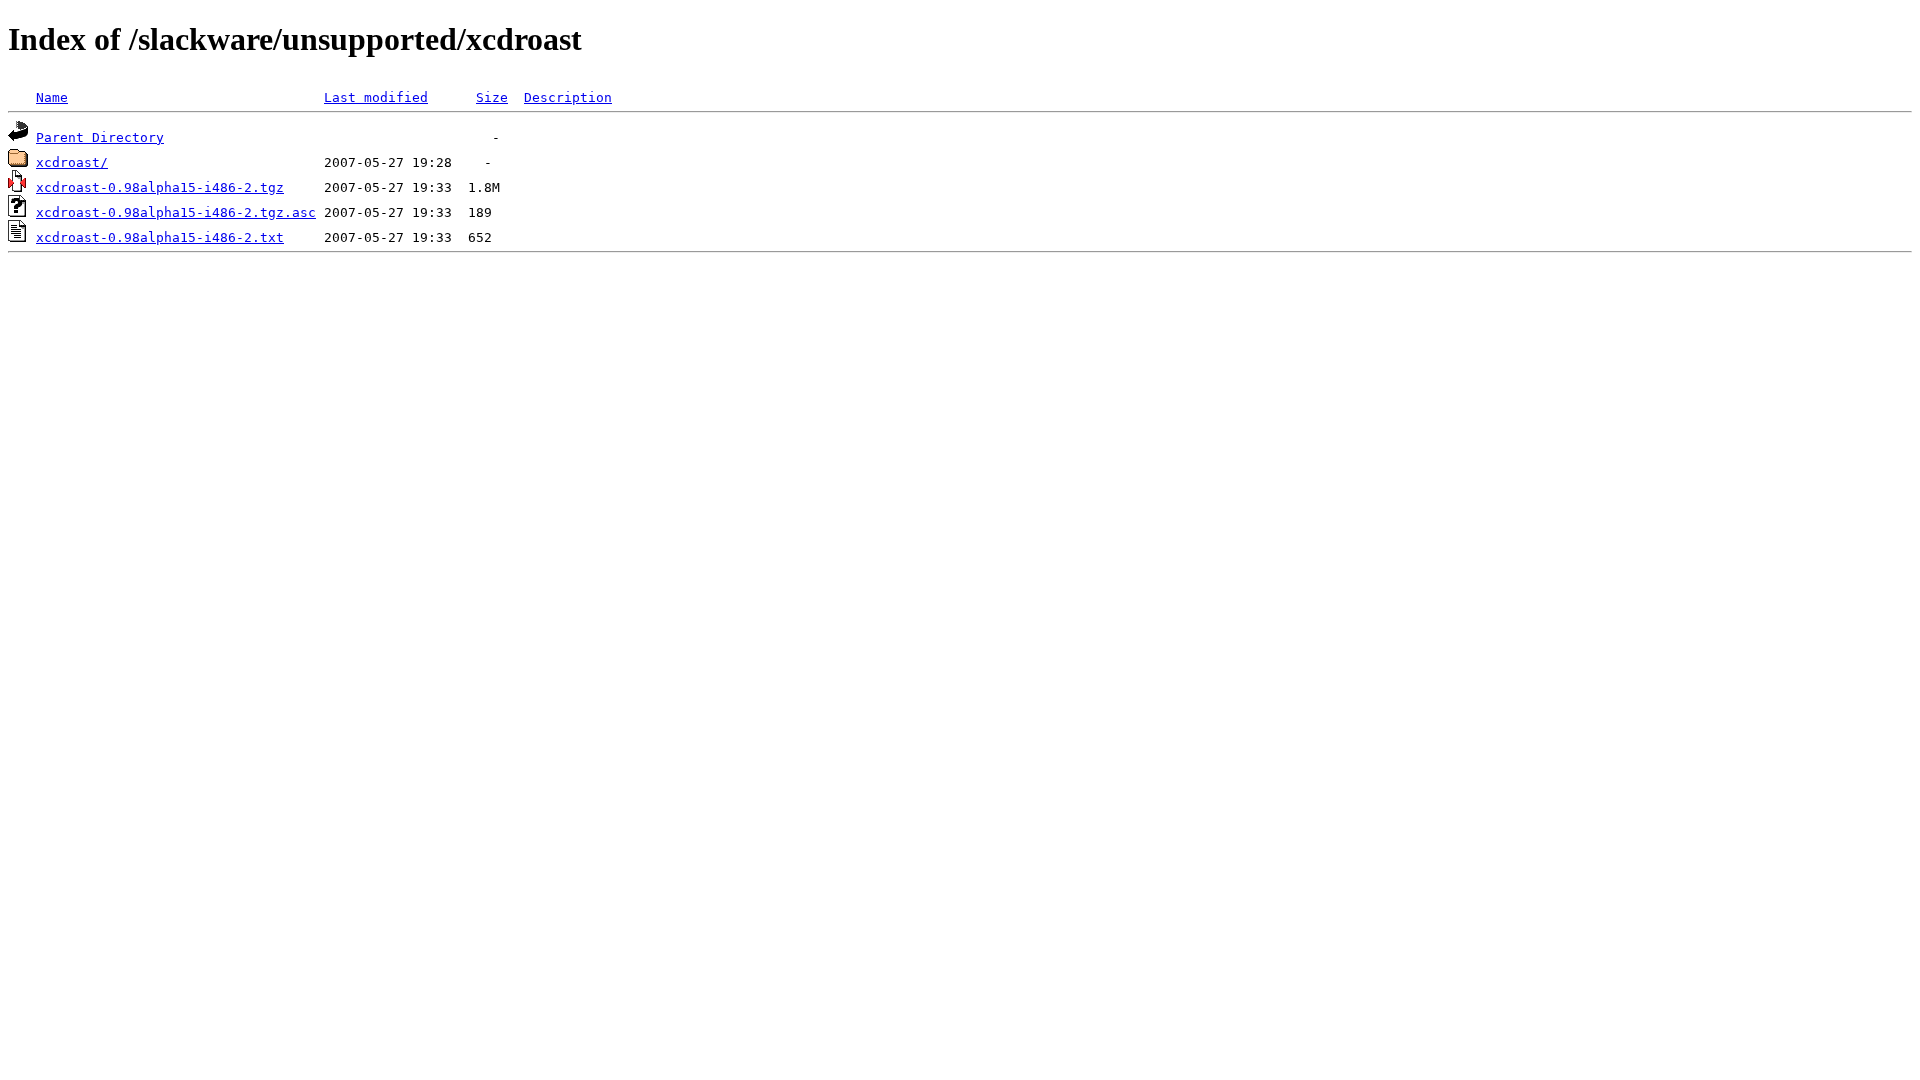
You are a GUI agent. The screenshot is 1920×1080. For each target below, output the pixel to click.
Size (492, 97)
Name (52, 97)
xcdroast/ (72, 162)
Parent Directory (100, 137)
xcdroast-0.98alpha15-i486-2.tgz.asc (176, 212)
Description (568, 97)
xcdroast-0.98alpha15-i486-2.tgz (160, 187)
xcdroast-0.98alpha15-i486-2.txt (160, 237)
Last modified (376, 97)
